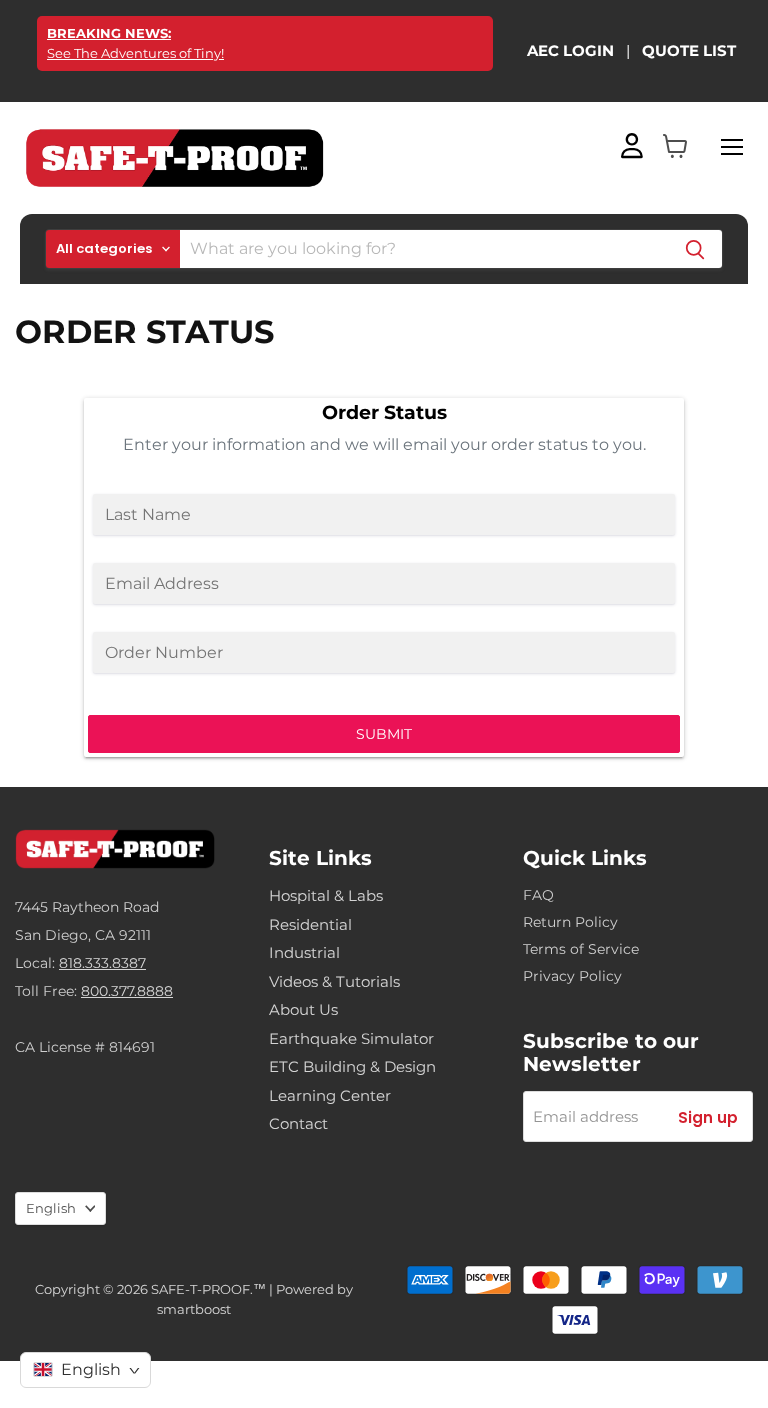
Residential (310, 924)
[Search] (695, 249)
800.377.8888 (127, 991)
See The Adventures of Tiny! (135, 43)
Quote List (689, 50)
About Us (303, 1009)
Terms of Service (581, 949)
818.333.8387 (102, 963)
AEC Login (570, 50)
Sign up (708, 1117)
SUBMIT (384, 734)
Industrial (304, 952)
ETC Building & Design (352, 1066)
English (51, 1208)
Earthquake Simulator (351, 1038)
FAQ (538, 895)
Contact (298, 1123)
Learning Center (330, 1095)
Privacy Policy (572, 976)
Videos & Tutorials (334, 981)
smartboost (194, 1309)
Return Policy (570, 922)
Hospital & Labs (326, 895)
